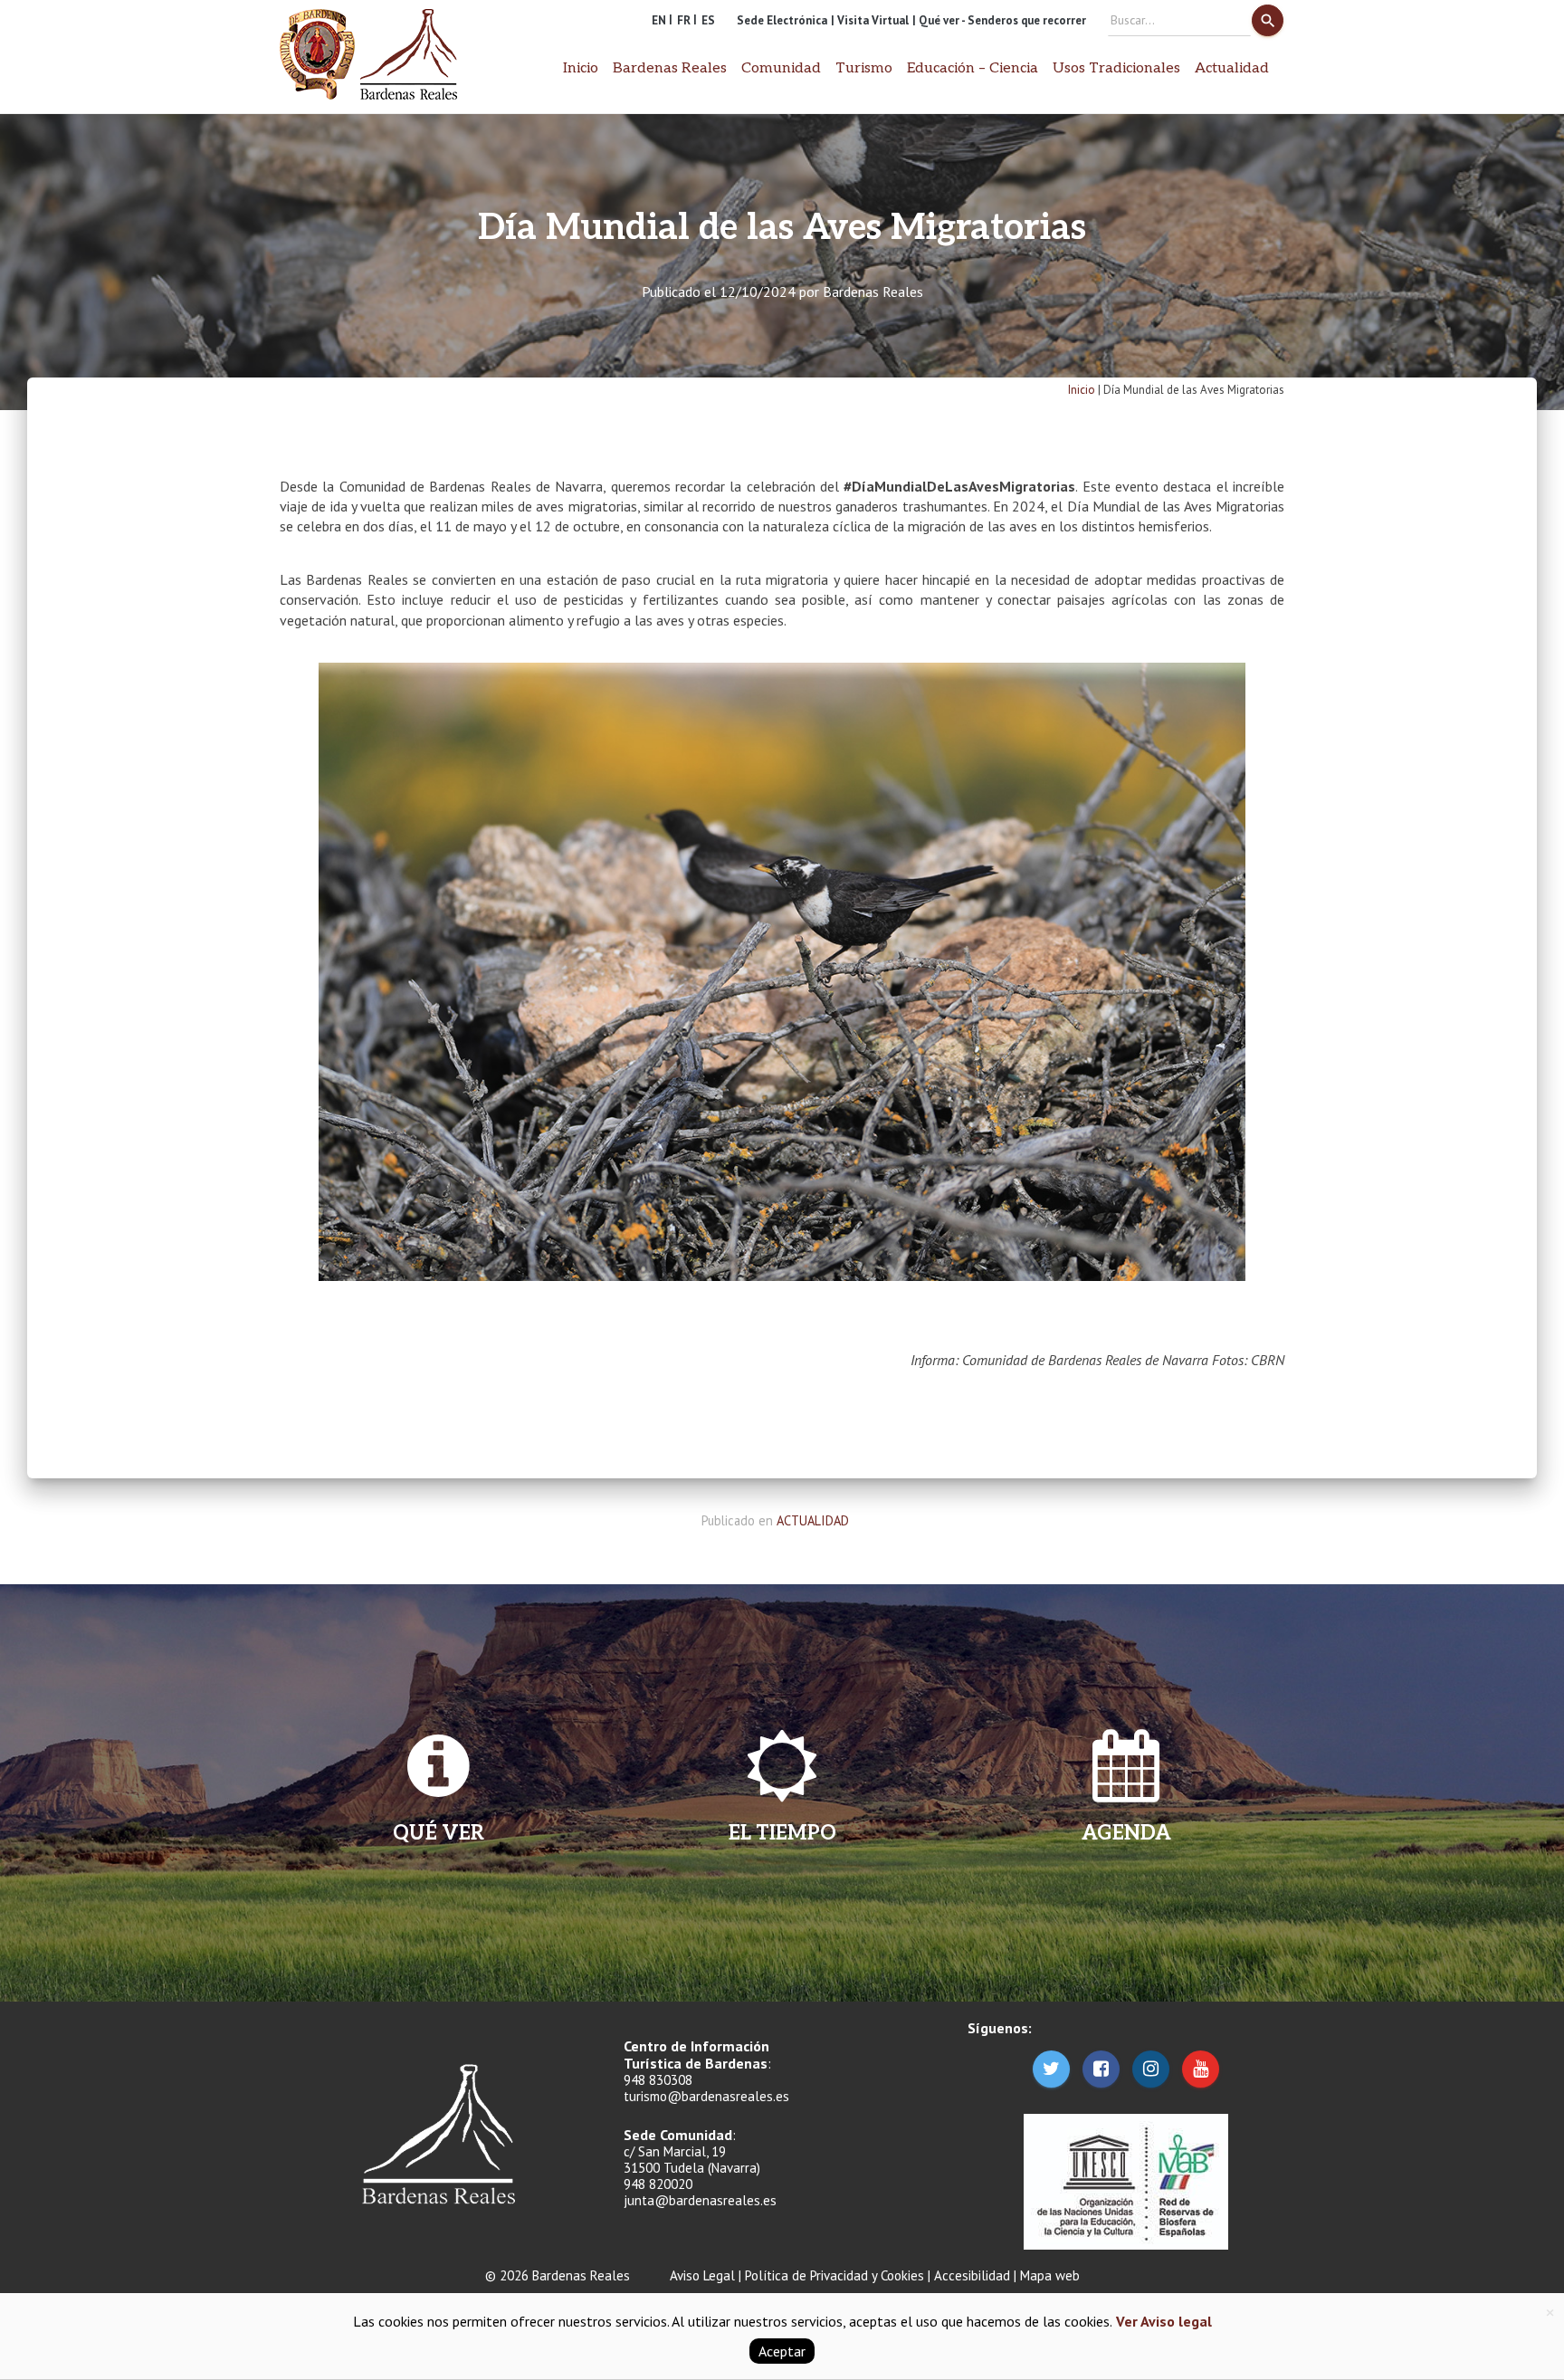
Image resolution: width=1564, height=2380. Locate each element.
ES (708, 20)
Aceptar (782, 2351)
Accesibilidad (972, 2275)
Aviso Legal (702, 2275)
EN (659, 20)
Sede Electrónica (782, 20)
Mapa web (1050, 2275)
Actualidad (1232, 68)
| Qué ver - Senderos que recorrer (999, 20)
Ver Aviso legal (1162, 2321)
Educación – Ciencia (973, 68)
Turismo (864, 68)
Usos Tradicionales (1116, 68)
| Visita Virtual (870, 20)
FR (684, 20)
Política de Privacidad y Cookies (834, 2275)
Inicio (581, 68)
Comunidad (781, 68)
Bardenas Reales (873, 292)
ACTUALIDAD (813, 1520)
